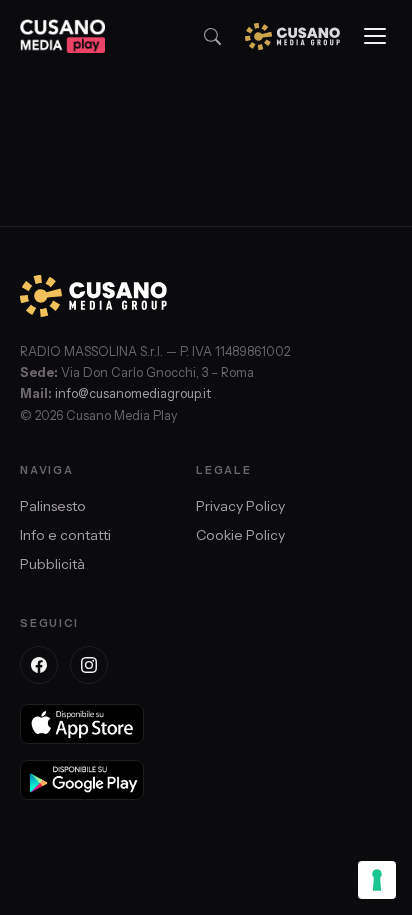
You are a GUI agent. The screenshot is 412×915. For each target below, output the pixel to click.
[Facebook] (39, 665)
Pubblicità (52, 564)
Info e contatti (65, 535)
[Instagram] (89, 665)
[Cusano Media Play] (62, 36)
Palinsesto (53, 506)
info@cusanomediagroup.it (133, 393)
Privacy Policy (240, 506)
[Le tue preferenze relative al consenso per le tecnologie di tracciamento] (377, 880)
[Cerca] (212, 36)
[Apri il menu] (375, 36)
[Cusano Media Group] (292, 36)
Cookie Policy (240, 535)
